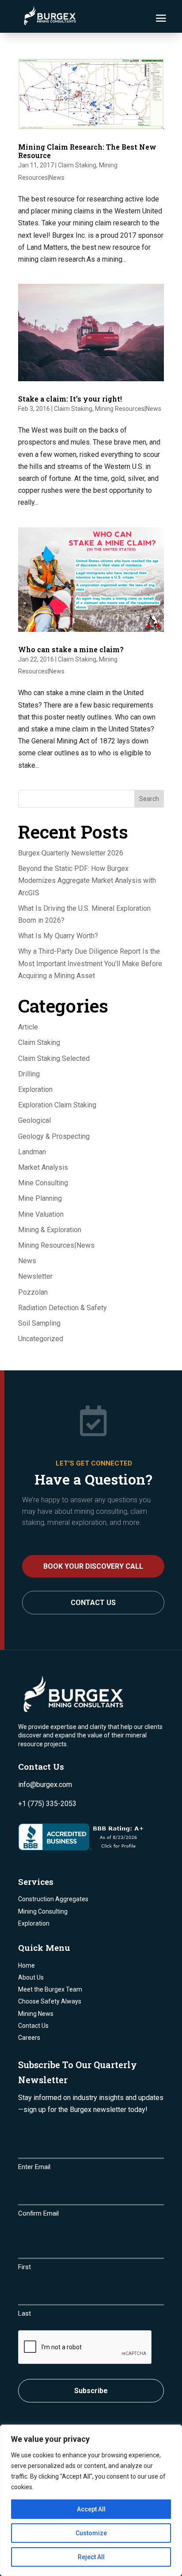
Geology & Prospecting (54, 1136)
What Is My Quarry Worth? (58, 936)
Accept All (91, 2509)
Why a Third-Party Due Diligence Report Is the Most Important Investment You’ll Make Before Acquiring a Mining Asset (90, 963)
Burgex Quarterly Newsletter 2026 (71, 853)
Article (28, 1027)
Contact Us (93, 1603)
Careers (29, 2038)
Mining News (36, 2014)
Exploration (35, 1089)
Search (149, 799)
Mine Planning (40, 1198)
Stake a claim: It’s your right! (70, 399)
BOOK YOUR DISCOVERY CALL (93, 1566)
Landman (32, 1152)
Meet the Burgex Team (50, 1989)
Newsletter (35, 1276)
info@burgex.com (45, 1785)
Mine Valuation (41, 1214)
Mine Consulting (43, 1183)
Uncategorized (41, 1339)
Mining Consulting (43, 1911)
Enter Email (34, 2167)
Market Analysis (43, 1167)
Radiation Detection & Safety (63, 1308)
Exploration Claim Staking (57, 1105)
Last (25, 2313)
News (27, 1261)
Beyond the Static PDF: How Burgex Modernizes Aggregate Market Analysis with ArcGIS (87, 880)
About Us (31, 1977)
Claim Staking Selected (54, 1058)
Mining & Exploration (50, 1230)
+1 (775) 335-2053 (47, 1804)
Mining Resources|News (128, 409)
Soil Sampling (39, 1323)
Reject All (91, 2557)
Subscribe (91, 2391)
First (25, 2267)
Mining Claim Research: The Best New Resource (87, 151)
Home (27, 1965)
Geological (34, 1120)
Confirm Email (38, 2213)
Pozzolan (33, 1292)
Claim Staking (77, 165)
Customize (91, 2533)
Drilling (29, 1074)
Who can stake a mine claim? (71, 649)
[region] (91, 2500)
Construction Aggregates (53, 1899)
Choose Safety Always (50, 2001)
